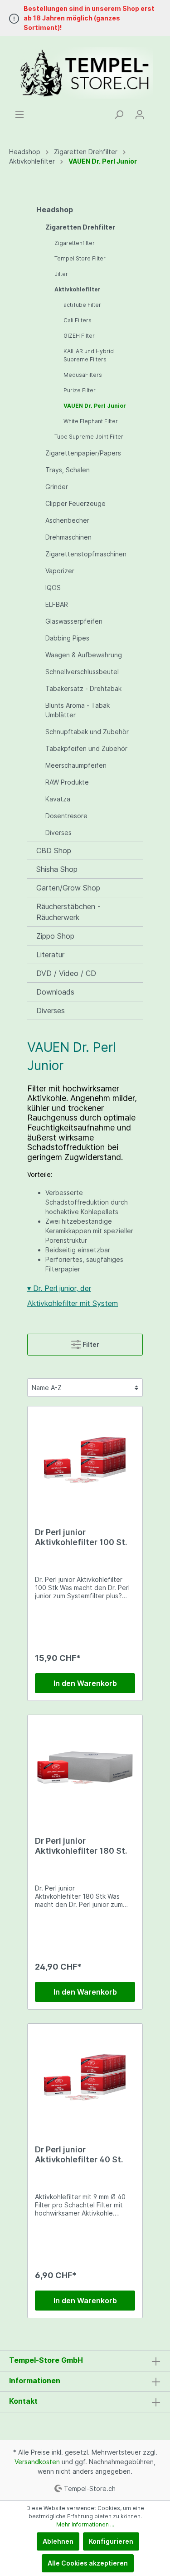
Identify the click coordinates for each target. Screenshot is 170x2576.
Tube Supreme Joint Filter (89, 437)
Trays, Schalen (68, 470)
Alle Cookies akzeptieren (88, 2563)
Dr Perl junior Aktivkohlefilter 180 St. (81, 1846)
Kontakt (23, 2401)
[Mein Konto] (140, 115)
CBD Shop (54, 850)
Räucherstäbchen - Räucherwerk (68, 912)
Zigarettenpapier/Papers (83, 453)
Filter (90, 1344)
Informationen (35, 2381)
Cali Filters (78, 320)
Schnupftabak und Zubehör (87, 732)
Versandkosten (37, 2462)
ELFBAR (57, 604)
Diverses (58, 833)
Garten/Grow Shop (68, 888)
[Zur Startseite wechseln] (85, 73)
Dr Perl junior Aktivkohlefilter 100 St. (81, 1537)
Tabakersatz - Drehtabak (83, 688)
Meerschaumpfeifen (76, 765)
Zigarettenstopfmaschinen (86, 554)
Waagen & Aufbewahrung (84, 655)
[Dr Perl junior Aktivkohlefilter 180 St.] (85, 1768)
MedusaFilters (83, 375)
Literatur (50, 955)
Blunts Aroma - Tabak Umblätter (78, 710)
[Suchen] (119, 115)
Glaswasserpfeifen (74, 621)
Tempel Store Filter (80, 258)
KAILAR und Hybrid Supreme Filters (89, 355)
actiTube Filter (82, 305)
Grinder (57, 487)
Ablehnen (58, 2541)
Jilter (61, 274)
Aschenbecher (67, 520)
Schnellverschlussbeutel (82, 672)
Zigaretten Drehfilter (80, 227)
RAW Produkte (67, 782)
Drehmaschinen (68, 537)
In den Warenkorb (85, 1683)
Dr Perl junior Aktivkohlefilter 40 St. (79, 2154)
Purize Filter (80, 390)
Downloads (55, 992)
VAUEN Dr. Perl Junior (95, 406)
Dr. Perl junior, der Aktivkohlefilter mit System (73, 1296)
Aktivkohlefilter (78, 289)
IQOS (53, 588)
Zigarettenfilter (75, 243)
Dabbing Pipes (67, 638)
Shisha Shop (57, 869)
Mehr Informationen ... (85, 2524)
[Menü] (19, 115)
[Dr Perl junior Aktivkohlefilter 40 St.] (85, 2076)
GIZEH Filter (79, 336)
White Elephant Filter (91, 421)
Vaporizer (60, 571)
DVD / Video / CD (66, 973)
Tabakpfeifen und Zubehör (86, 748)
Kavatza (58, 799)
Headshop (55, 210)
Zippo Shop (55, 936)
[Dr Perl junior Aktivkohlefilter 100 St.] (85, 1459)
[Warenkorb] (155, 111)
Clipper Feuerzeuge (75, 503)
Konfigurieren (111, 2541)
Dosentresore (66, 816)
